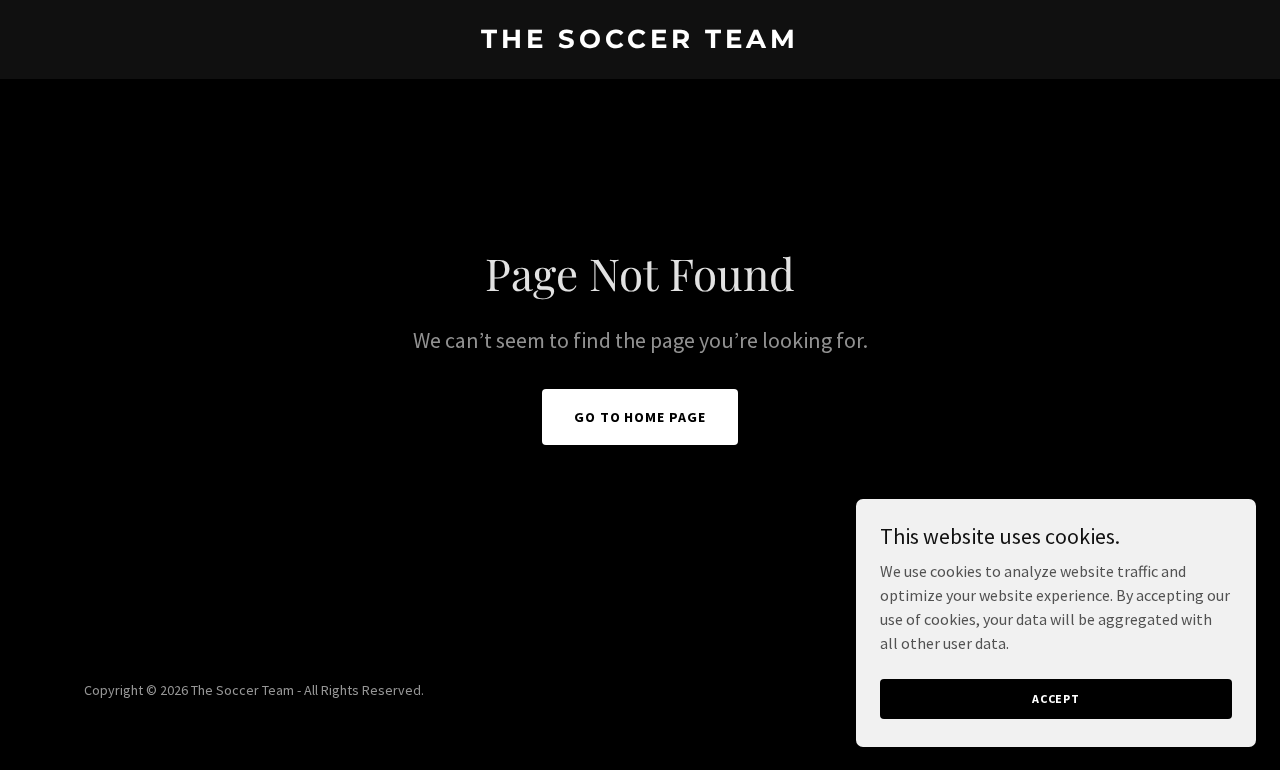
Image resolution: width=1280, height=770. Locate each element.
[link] (640, 42)
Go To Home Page (640, 417)
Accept (1056, 698)
